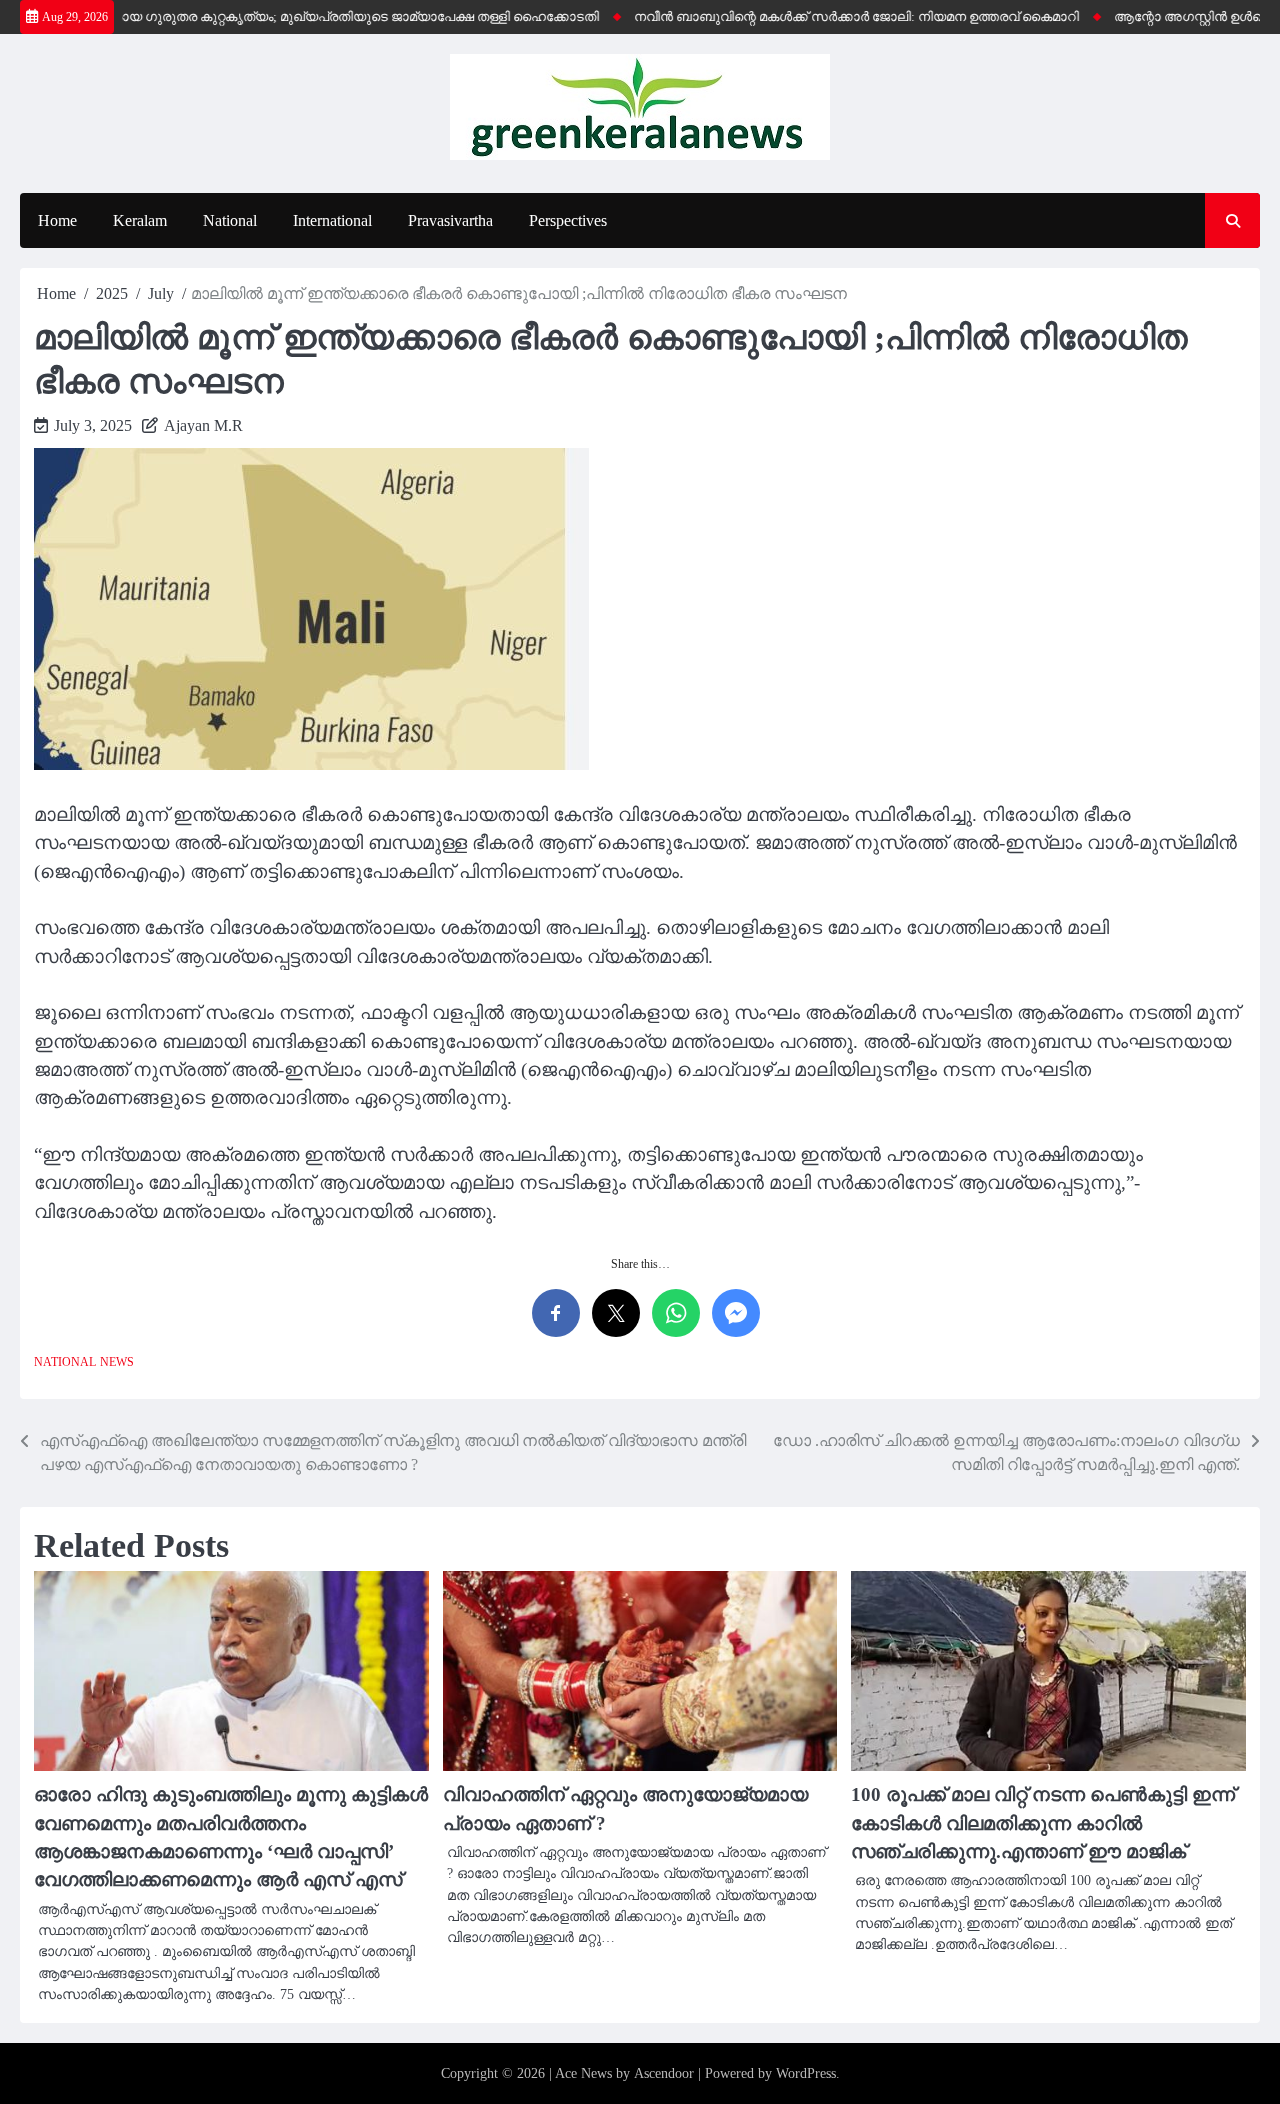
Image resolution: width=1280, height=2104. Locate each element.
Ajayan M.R (203, 425)
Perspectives (568, 220)
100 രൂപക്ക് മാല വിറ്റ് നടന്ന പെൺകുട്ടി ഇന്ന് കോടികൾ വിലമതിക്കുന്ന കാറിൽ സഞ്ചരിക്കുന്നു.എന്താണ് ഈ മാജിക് (1043, 1823)
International (332, 220)
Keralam (140, 220)
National (230, 220)
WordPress (806, 2073)
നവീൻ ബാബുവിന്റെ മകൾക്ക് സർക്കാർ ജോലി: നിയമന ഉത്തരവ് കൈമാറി (828, 17)
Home (57, 220)
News (117, 1362)
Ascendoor (664, 2073)
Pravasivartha (450, 220)
